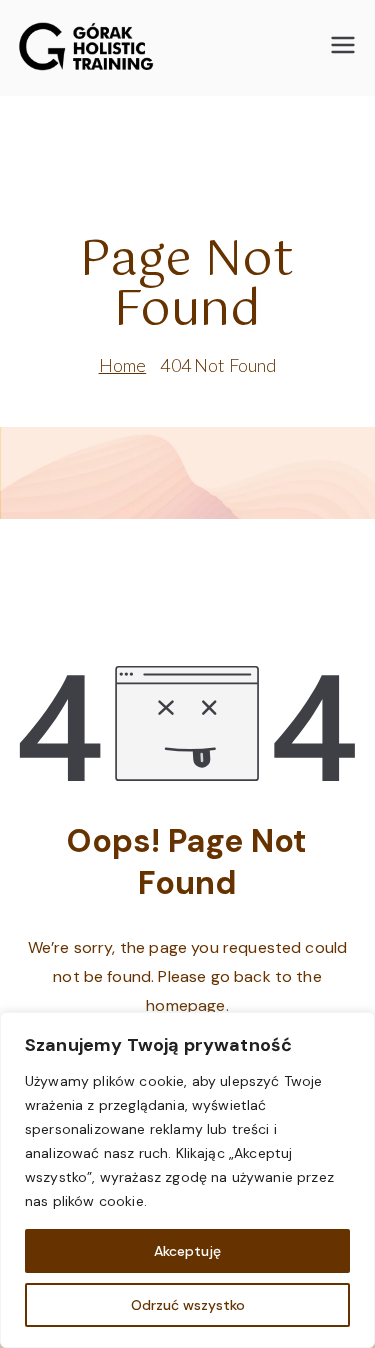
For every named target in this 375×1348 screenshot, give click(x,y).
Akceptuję (187, 1251)
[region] (187, 1180)
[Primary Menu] (343, 47)
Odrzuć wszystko (188, 1305)
